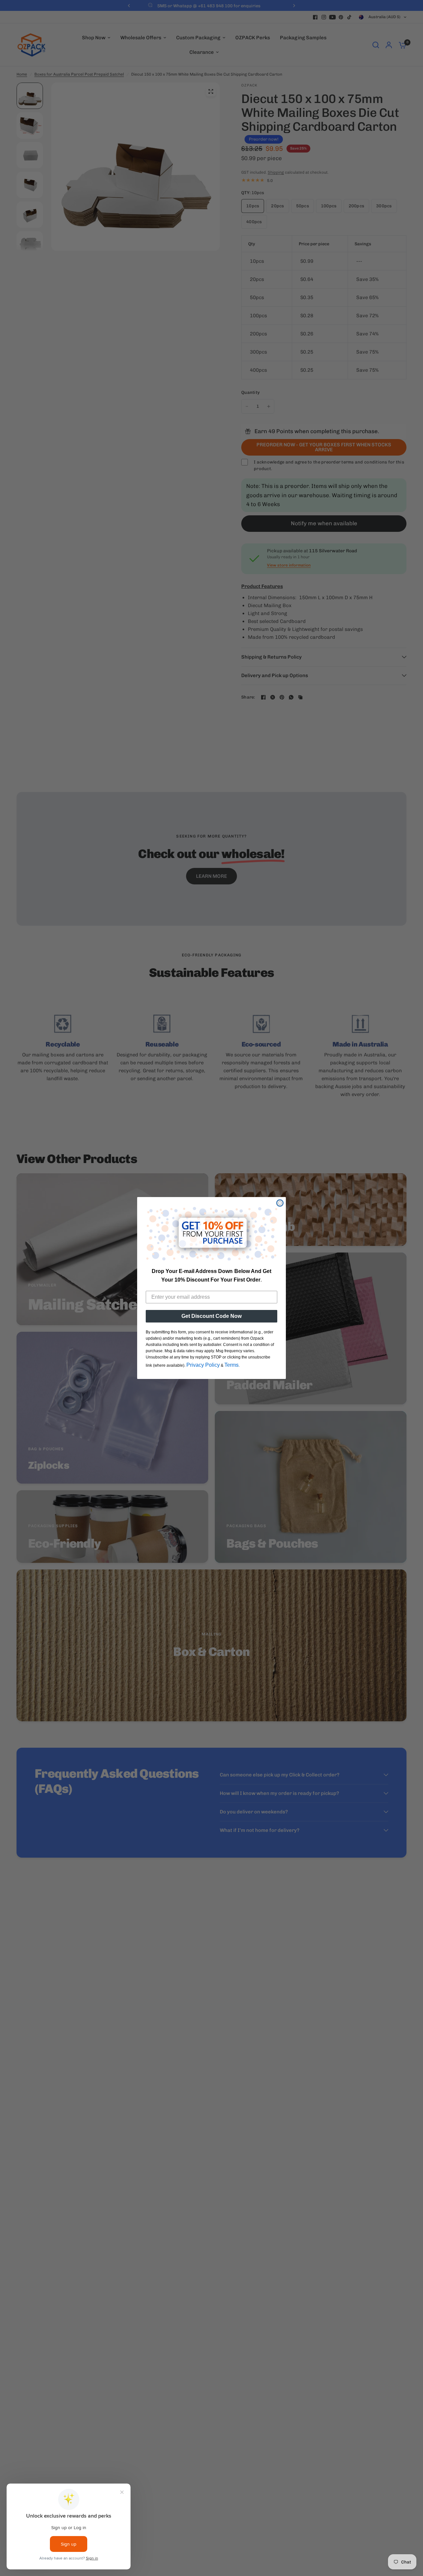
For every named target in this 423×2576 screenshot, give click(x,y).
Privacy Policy (203, 1365)
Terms (231, 1365)
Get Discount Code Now (211, 1316)
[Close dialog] (280, 1203)
